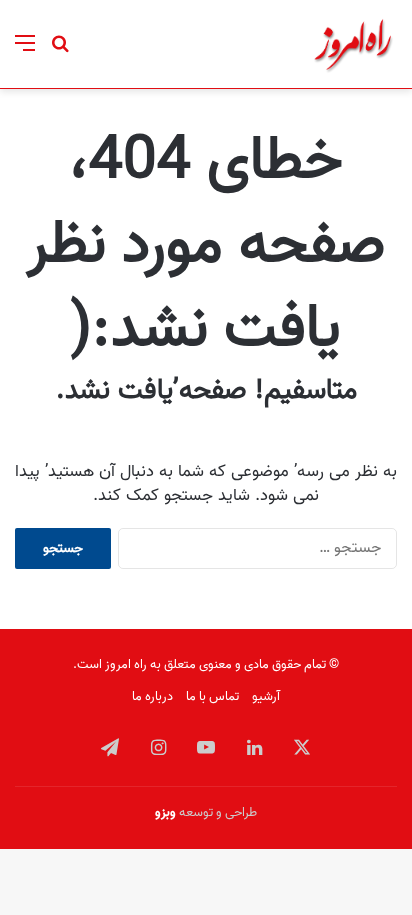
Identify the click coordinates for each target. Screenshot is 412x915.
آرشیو (266, 696)
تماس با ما (212, 696)
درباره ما (152, 696)
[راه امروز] (353, 44)
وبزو (165, 812)
